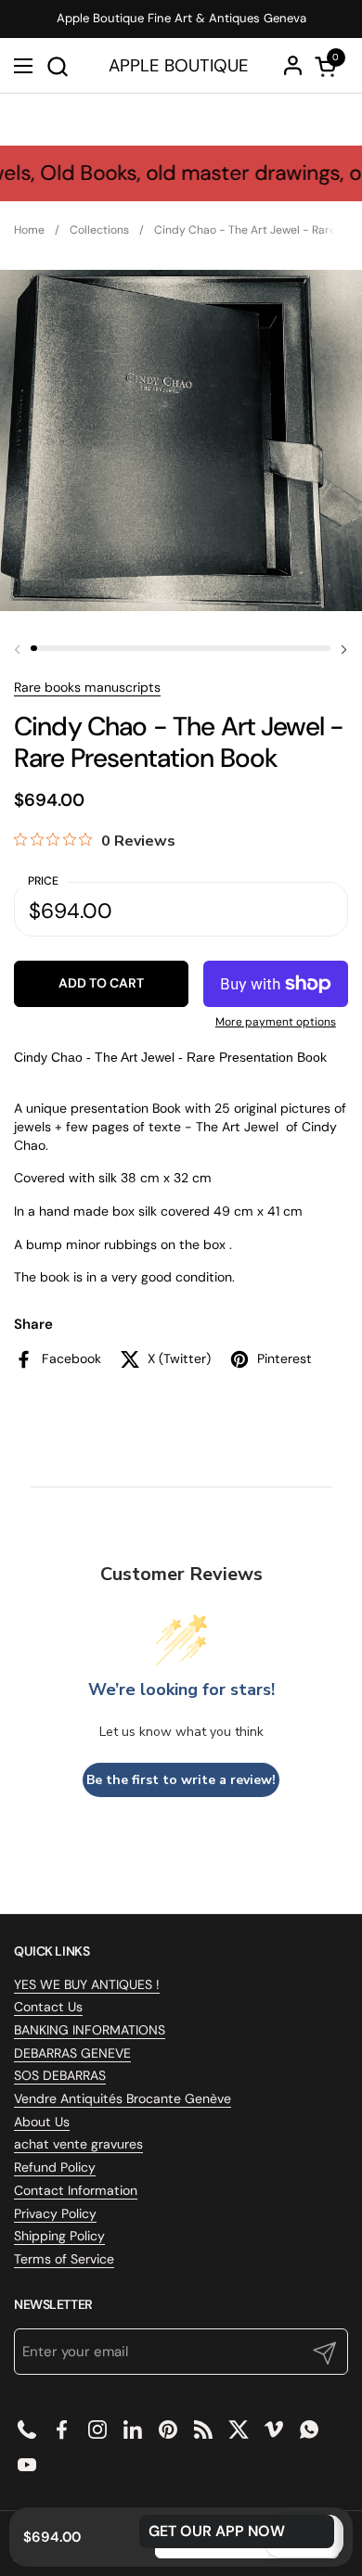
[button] (57, 66)
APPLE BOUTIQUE (179, 66)
